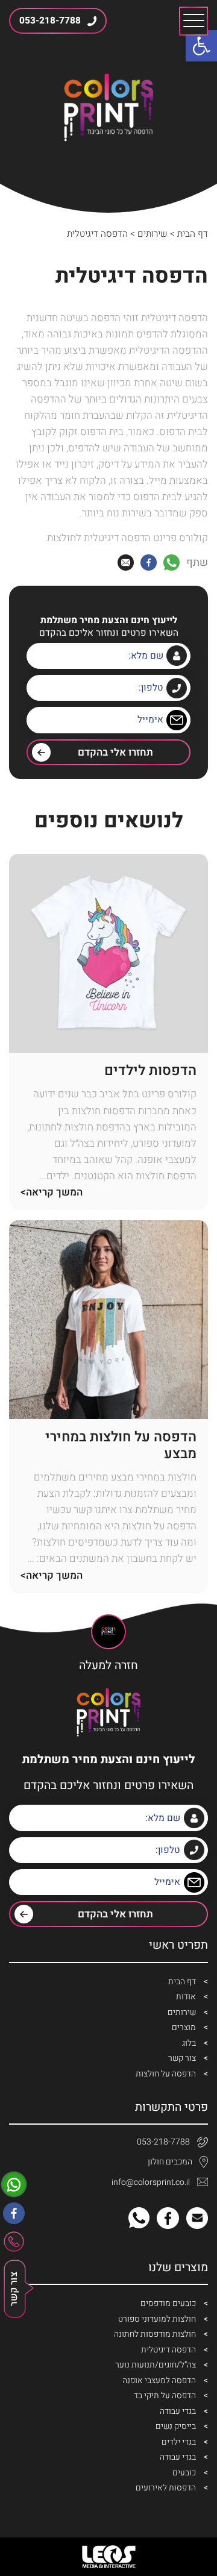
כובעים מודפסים (168, 2303)
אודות (186, 1997)
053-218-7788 (163, 2142)
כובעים (184, 2473)
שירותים (153, 234)
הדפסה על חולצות (166, 2074)
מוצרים (184, 2027)
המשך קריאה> (52, 1192)
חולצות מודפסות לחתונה (155, 2334)
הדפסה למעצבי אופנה (159, 2380)
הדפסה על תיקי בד (165, 2396)
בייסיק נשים (176, 2426)
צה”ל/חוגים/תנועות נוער (156, 2365)
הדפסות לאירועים (166, 2488)
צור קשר (182, 2058)
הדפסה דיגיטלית (168, 2350)
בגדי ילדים (179, 2442)
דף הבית (193, 234)
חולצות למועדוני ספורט (157, 2319)
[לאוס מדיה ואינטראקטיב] (108, 2557)
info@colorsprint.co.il (151, 2182)
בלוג (189, 2043)
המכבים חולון (170, 2162)
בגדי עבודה (178, 2411)
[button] (201, 46)
